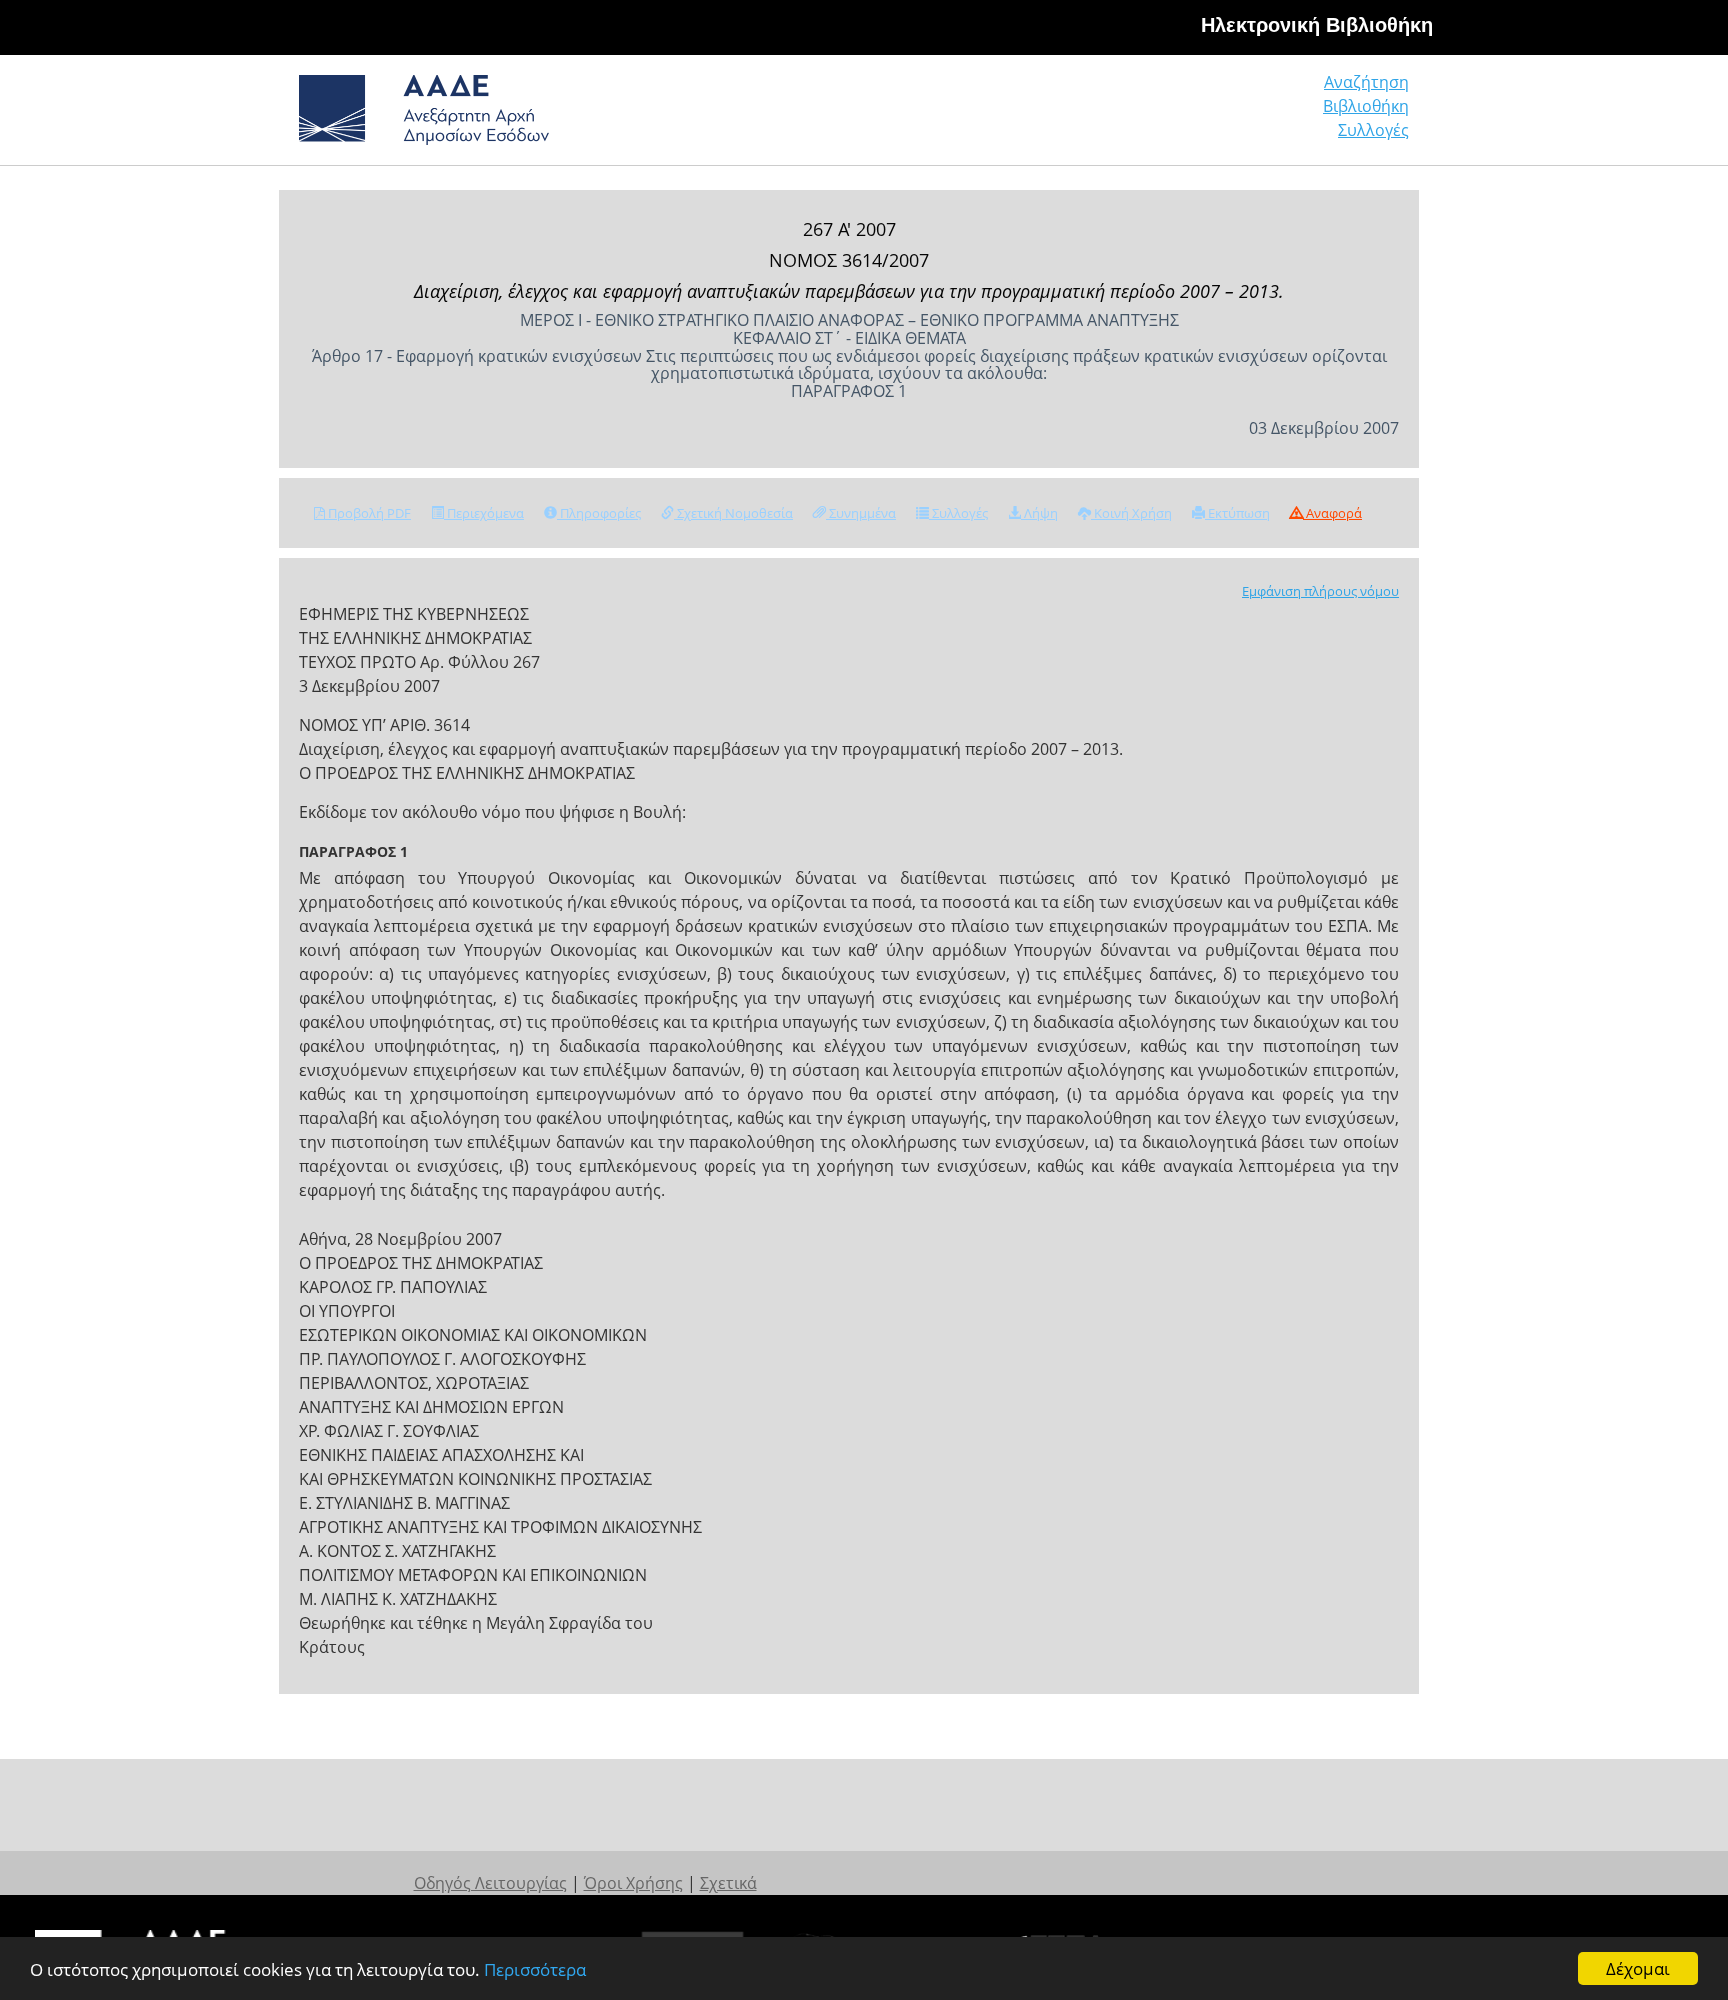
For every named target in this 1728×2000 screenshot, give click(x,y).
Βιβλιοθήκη (1366, 106)
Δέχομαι (1638, 1968)
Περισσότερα (535, 1969)
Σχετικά (728, 1883)
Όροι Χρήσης (633, 1883)
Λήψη (1039, 513)
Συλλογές (1373, 130)
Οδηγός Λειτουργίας (490, 1883)
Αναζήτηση (1366, 82)
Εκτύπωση (1237, 513)
